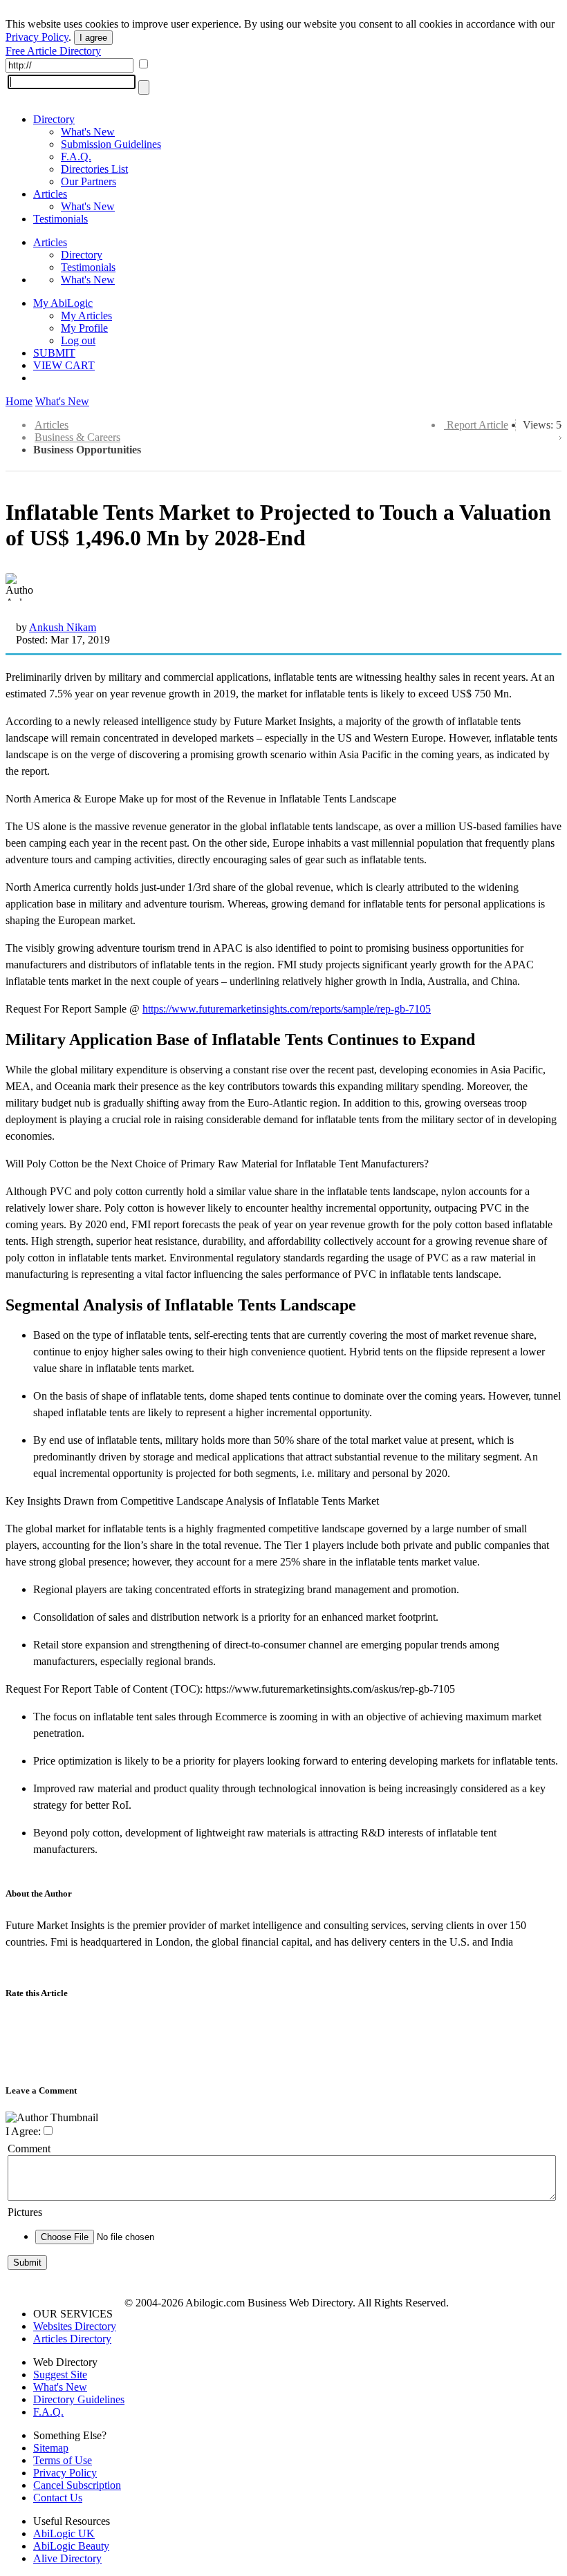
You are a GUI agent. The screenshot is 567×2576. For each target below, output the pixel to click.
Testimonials (61, 219)
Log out (78, 340)
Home (19, 401)
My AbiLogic (63, 303)
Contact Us (58, 2498)
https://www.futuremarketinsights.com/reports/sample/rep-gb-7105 (287, 1009)
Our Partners (89, 181)
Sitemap (51, 2448)
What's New (88, 132)
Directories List (94, 169)
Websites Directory (75, 2326)
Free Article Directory (53, 51)
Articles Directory (72, 2339)
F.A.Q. (76, 157)
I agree (93, 38)
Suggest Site (60, 2375)
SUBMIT (54, 353)
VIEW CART (64, 365)
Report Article (477, 425)
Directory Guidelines (79, 2399)
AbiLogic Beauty (71, 2546)
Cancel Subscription (77, 2485)
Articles (50, 194)
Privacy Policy (37, 37)
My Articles (86, 316)
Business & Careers (77, 437)
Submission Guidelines (111, 144)
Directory (54, 119)
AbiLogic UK (64, 2533)
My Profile (84, 328)
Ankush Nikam (63, 627)
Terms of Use (63, 2460)
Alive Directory (67, 2558)
